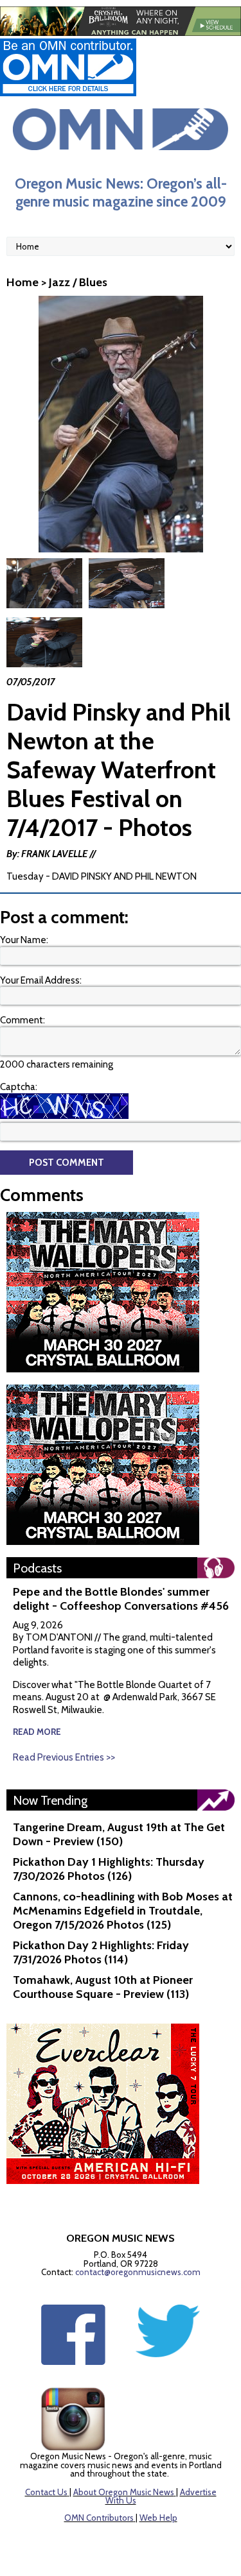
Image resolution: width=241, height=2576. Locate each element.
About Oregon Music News (124, 2492)
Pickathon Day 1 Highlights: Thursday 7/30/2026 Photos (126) (109, 1869)
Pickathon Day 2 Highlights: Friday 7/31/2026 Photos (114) (101, 1952)
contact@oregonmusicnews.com (138, 2272)
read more (37, 1732)
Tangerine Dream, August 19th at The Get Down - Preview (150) (119, 1834)
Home (22, 282)
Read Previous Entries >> (64, 1757)
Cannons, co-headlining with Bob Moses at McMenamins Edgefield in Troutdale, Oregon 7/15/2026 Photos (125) (123, 1911)
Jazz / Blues (78, 282)
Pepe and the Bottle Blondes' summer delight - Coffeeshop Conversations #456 (121, 1599)
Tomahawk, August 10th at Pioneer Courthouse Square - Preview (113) (103, 1987)
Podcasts (37, 1568)
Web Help (158, 2518)
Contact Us (46, 2492)
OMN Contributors (99, 2518)
